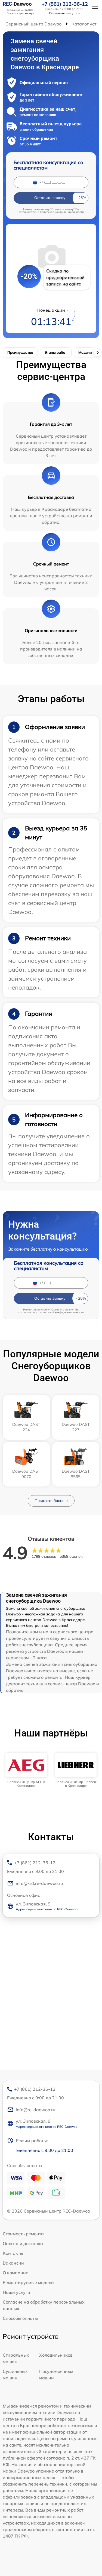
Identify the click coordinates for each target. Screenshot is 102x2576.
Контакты (13, 2253)
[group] (26, 1770)
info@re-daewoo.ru (35, 2110)
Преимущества (20, 352)
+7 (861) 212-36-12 (65, 4)
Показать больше (51, 1501)
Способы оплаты (20, 2318)
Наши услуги (16, 2292)
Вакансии (13, 2263)
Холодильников (56, 2355)
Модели (85, 352)
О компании (16, 2273)
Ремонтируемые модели (28, 2282)
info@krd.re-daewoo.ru (39, 1883)
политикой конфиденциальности (62, 212)
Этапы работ (56, 352)
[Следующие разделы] (97, 353)
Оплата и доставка (23, 2243)
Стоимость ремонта (23, 2234)
